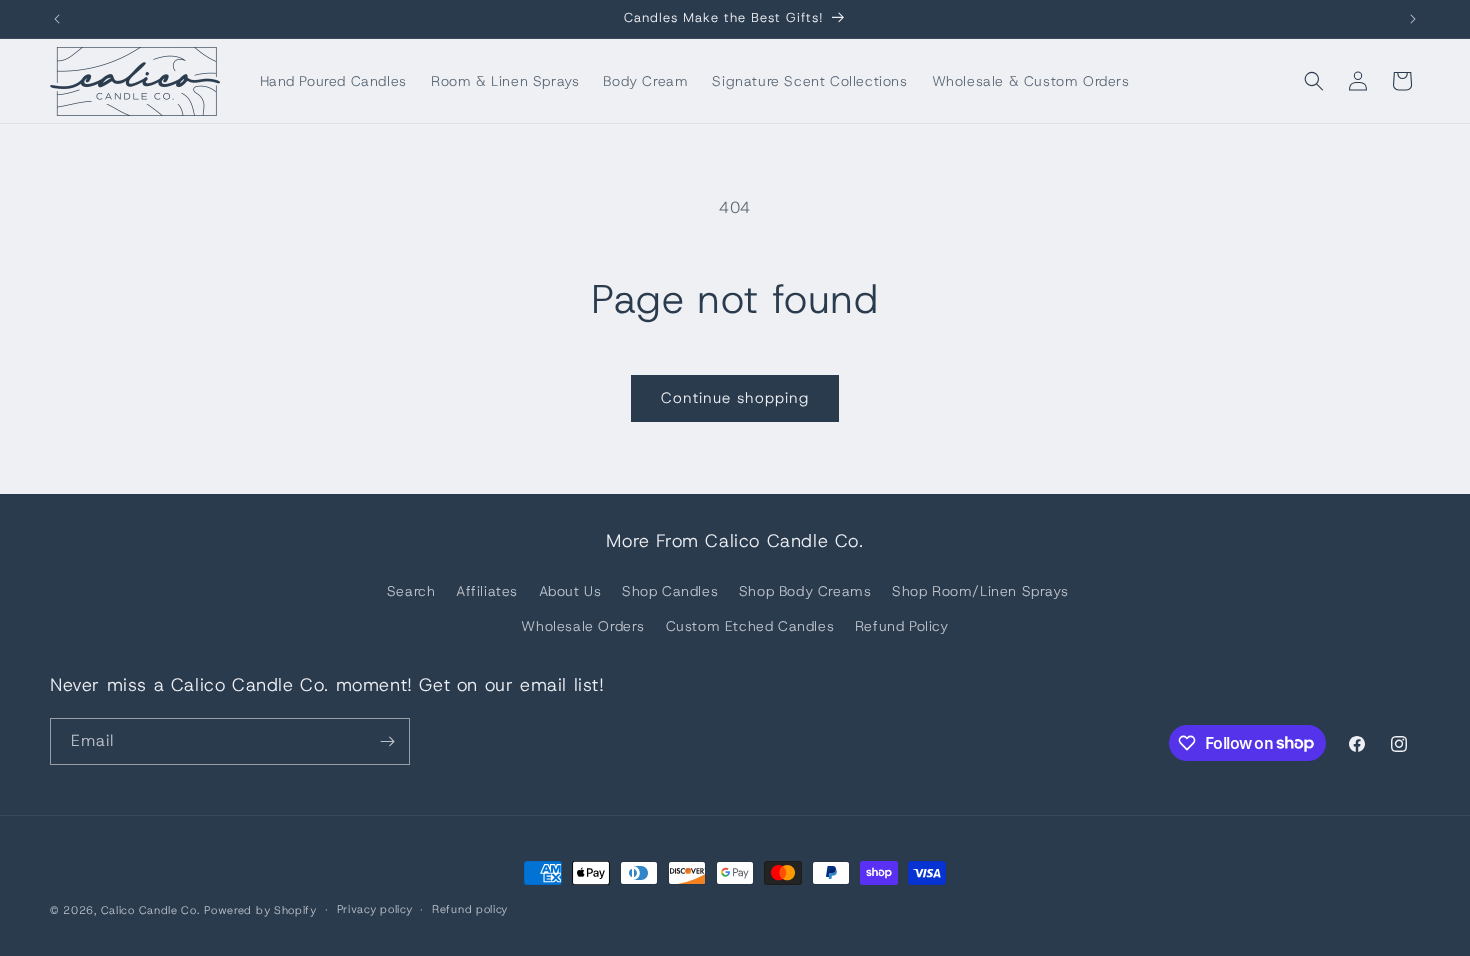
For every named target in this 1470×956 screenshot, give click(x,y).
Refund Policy (902, 626)
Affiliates (487, 591)
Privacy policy (375, 909)
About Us (570, 591)
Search (411, 591)
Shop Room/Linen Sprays (980, 591)
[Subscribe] (387, 741)
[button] (1314, 81)
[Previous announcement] (57, 19)
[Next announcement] (1413, 19)
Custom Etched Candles (750, 626)
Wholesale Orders (583, 626)
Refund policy (470, 909)
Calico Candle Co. (150, 910)
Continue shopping (735, 398)
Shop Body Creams (805, 591)
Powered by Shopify (260, 910)
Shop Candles (670, 591)
